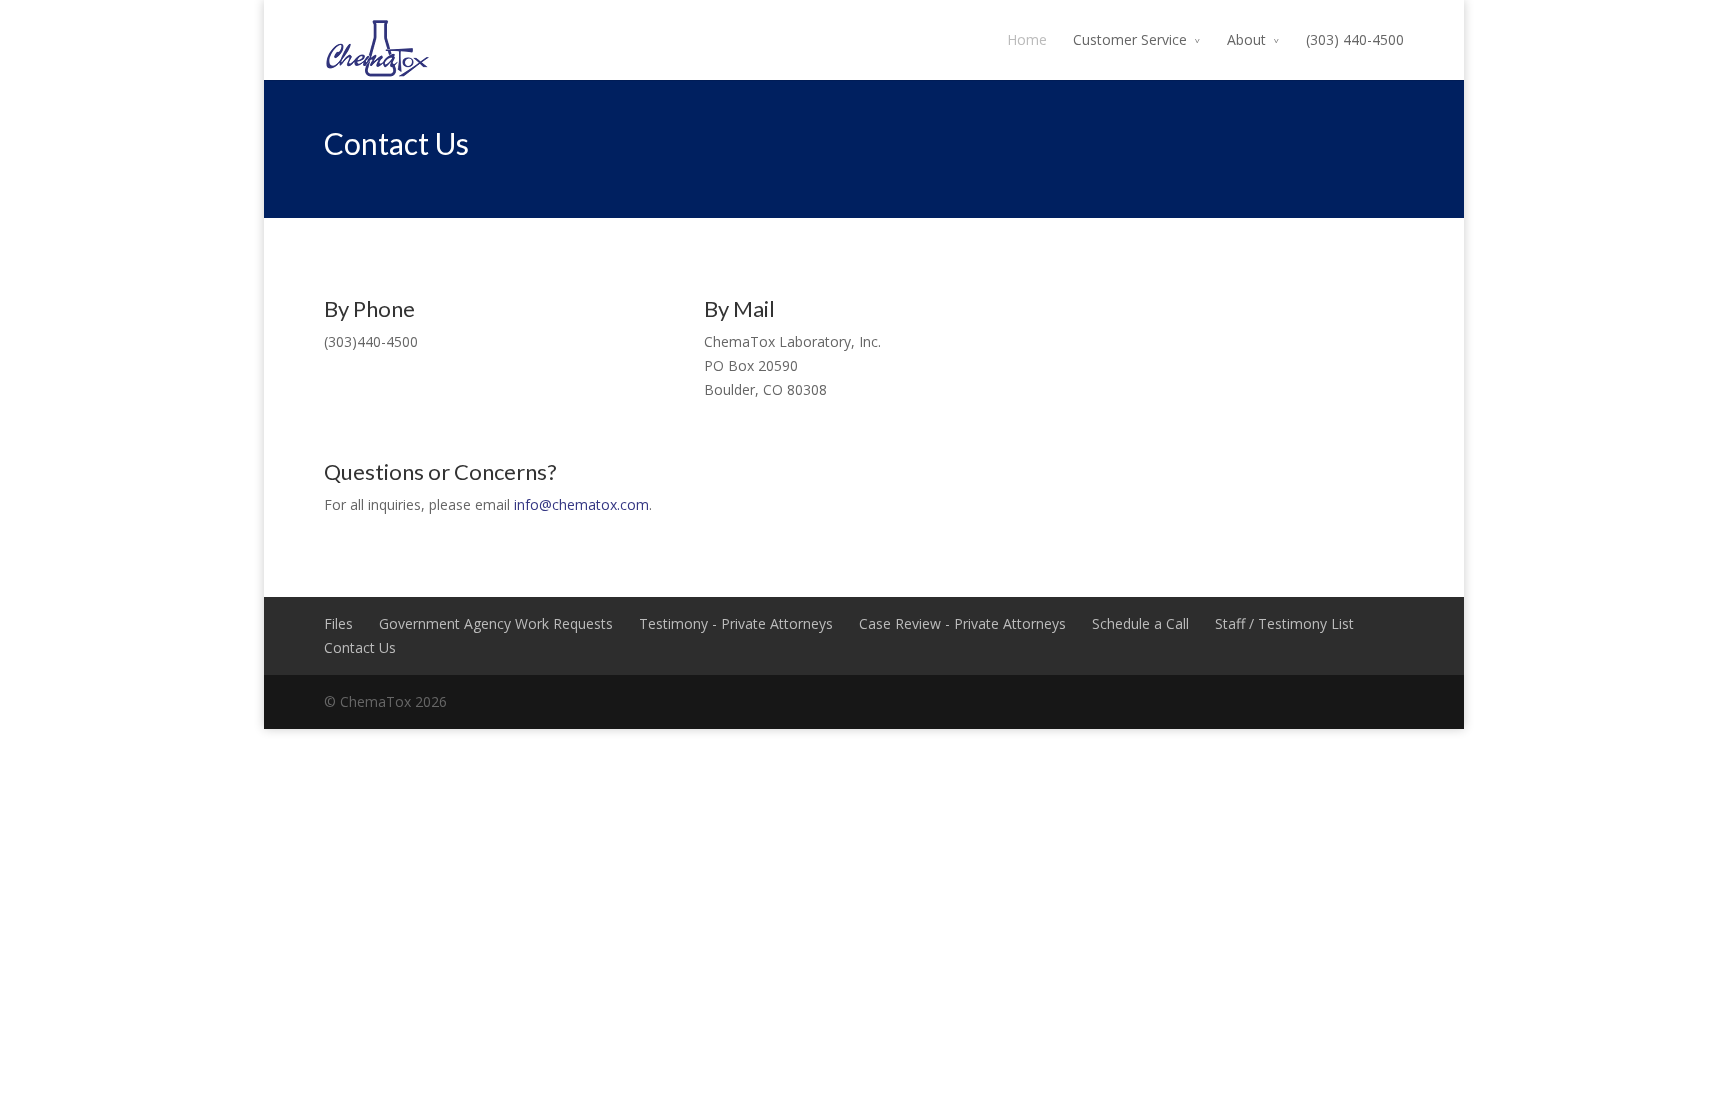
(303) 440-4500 (1355, 39)
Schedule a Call (1140, 623)
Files (338, 623)
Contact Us (360, 647)
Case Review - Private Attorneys (962, 623)
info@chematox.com (581, 504)
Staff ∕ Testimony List (1284, 623)
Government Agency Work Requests (496, 623)
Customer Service (1130, 39)
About (1246, 39)
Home (1027, 39)
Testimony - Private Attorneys (736, 623)
